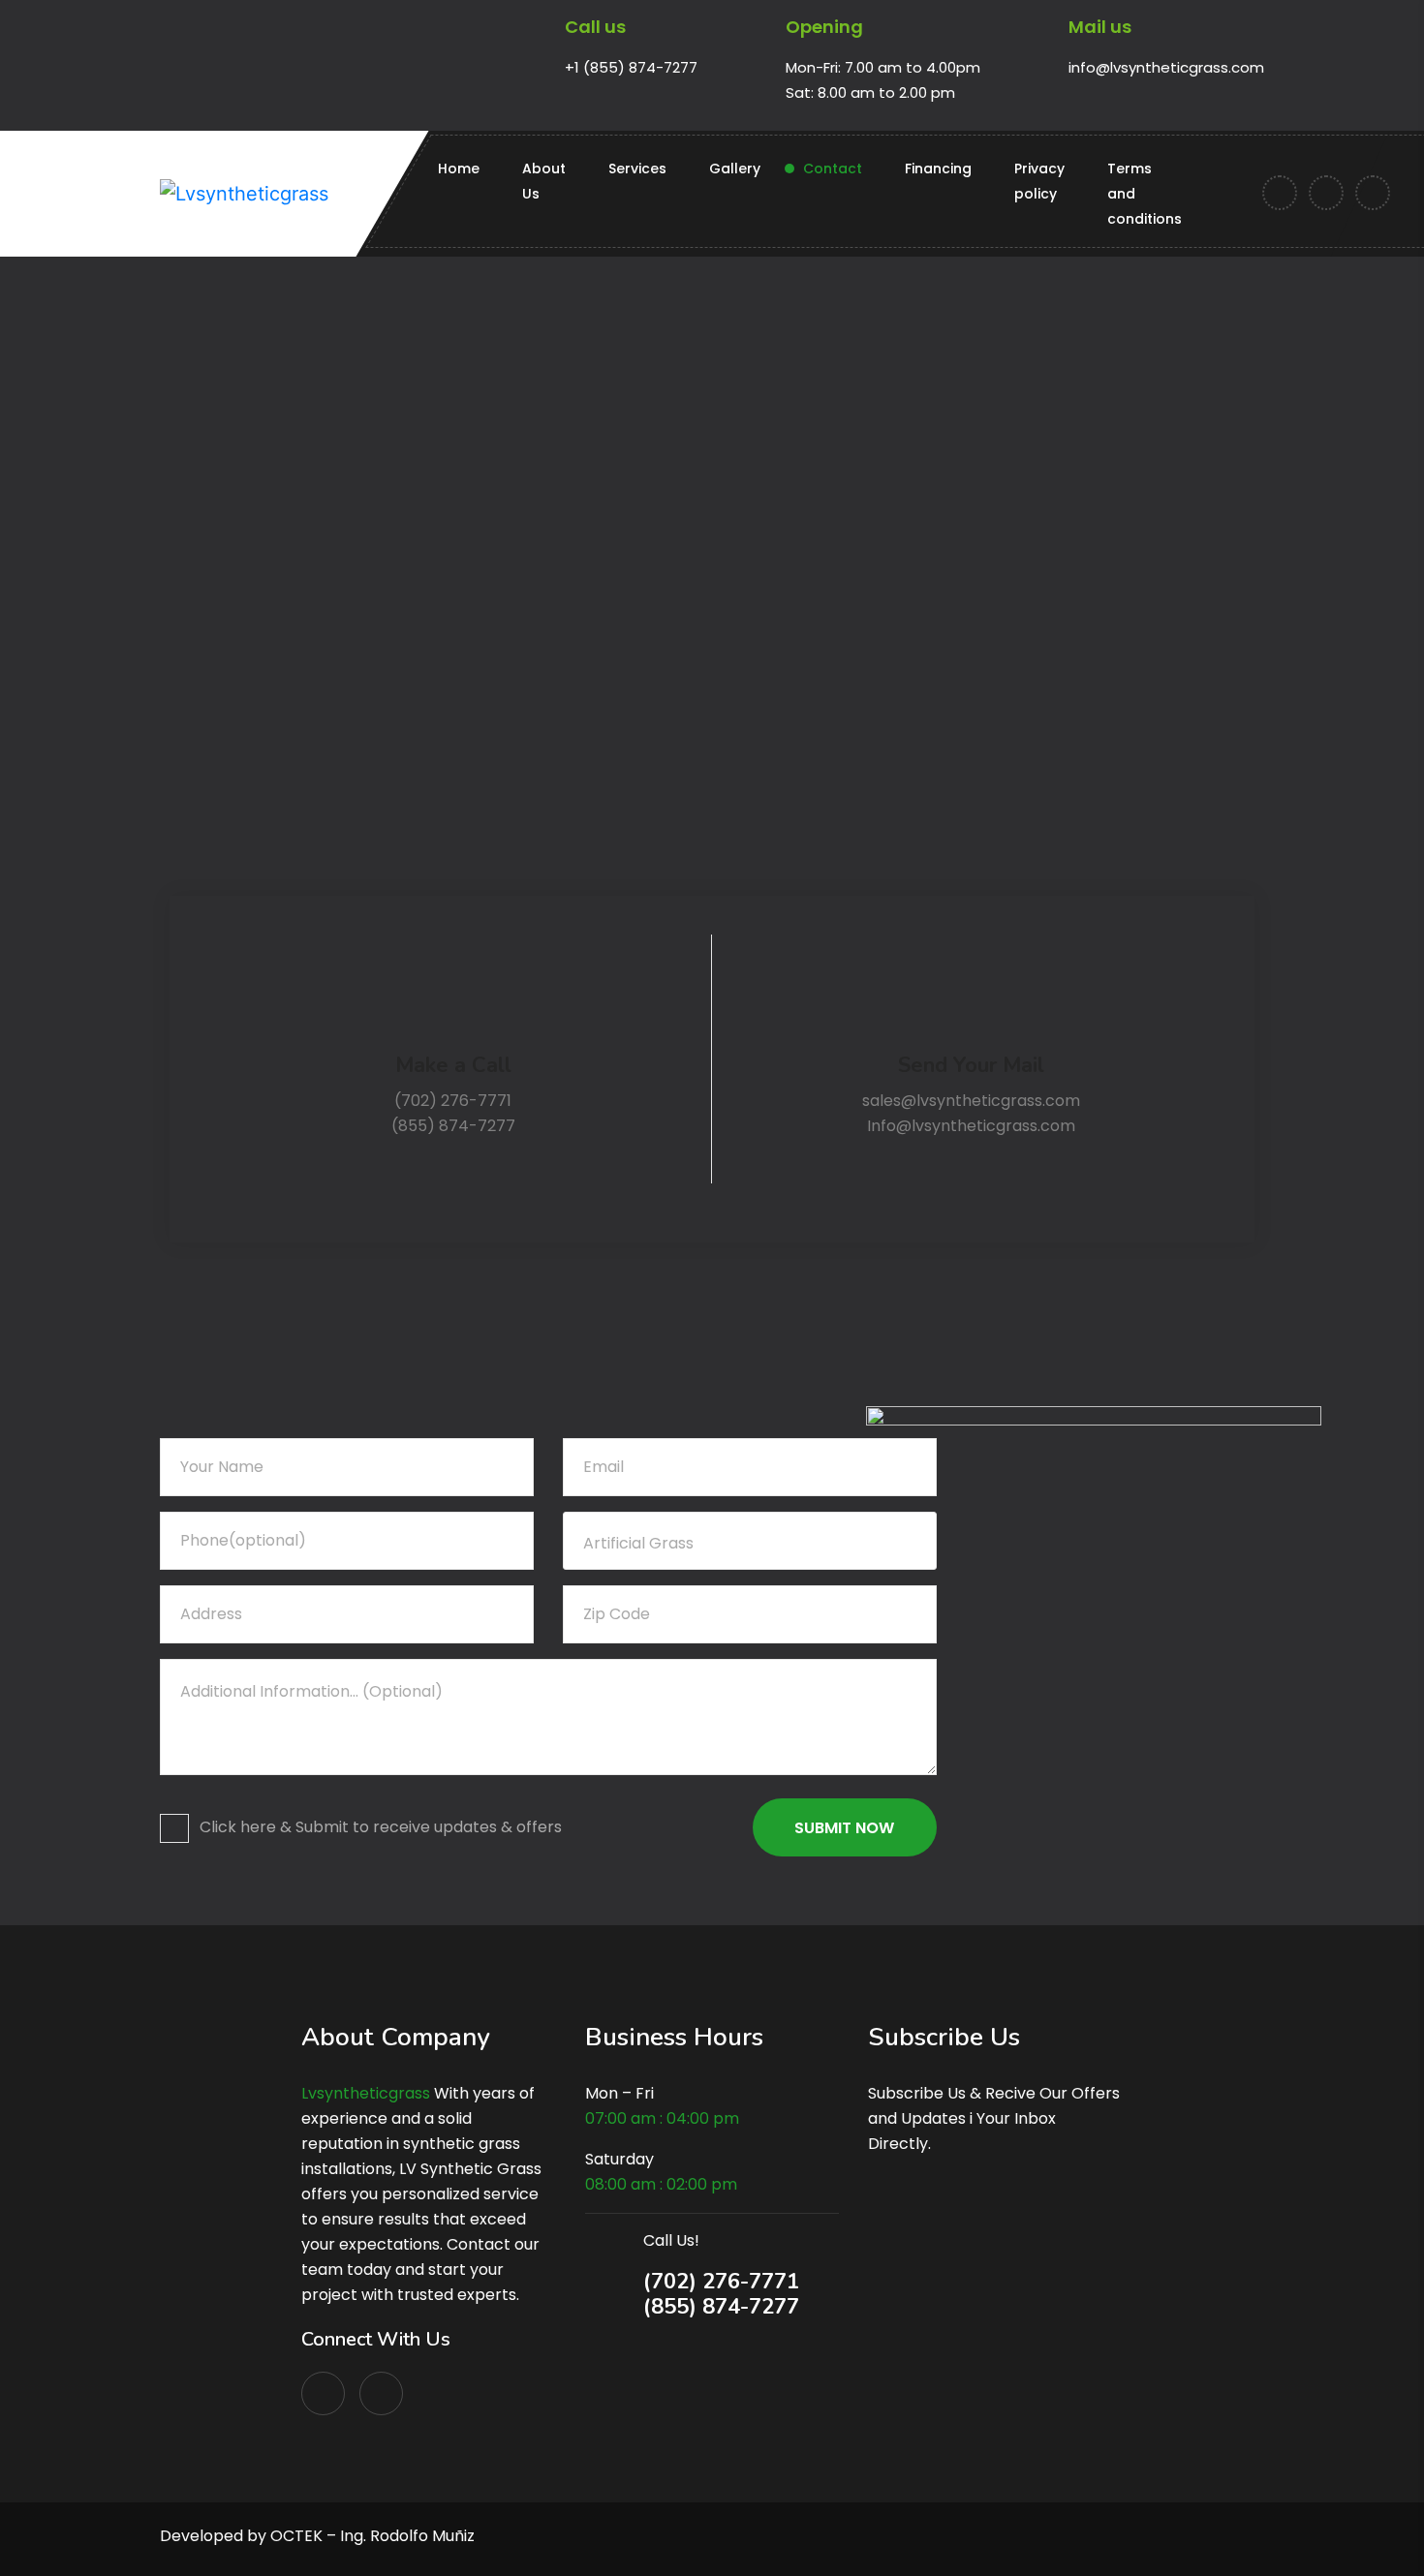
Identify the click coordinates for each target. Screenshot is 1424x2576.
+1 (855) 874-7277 (631, 67)
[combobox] (750, 1541)
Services (637, 169)
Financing (938, 169)
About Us (544, 181)
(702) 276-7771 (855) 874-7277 (721, 2294)
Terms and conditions (1145, 194)
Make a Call (453, 1065)
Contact (833, 169)
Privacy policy (1039, 181)
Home (459, 169)
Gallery (735, 169)
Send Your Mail (971, 1065)
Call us (595, 27)
